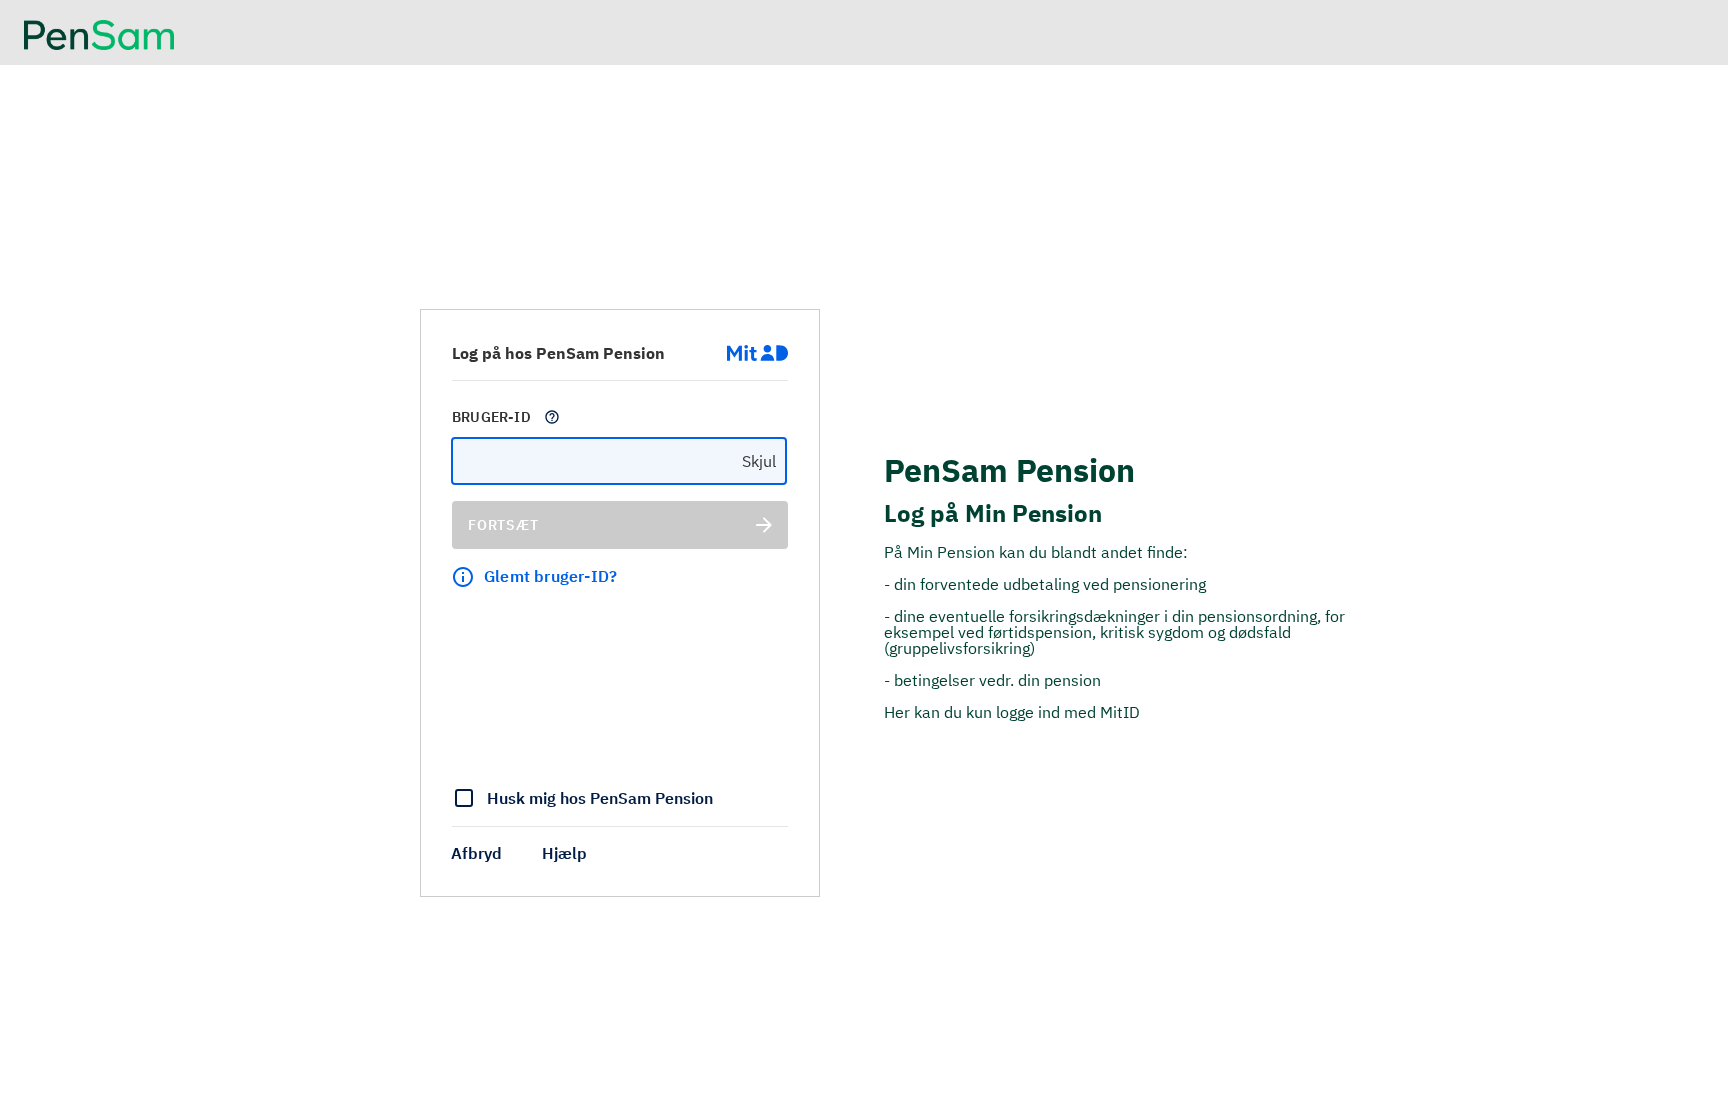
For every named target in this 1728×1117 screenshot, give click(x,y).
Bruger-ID (491, 417)
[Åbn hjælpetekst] (552, 417)
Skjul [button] (759, 461)
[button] (476, 853)
